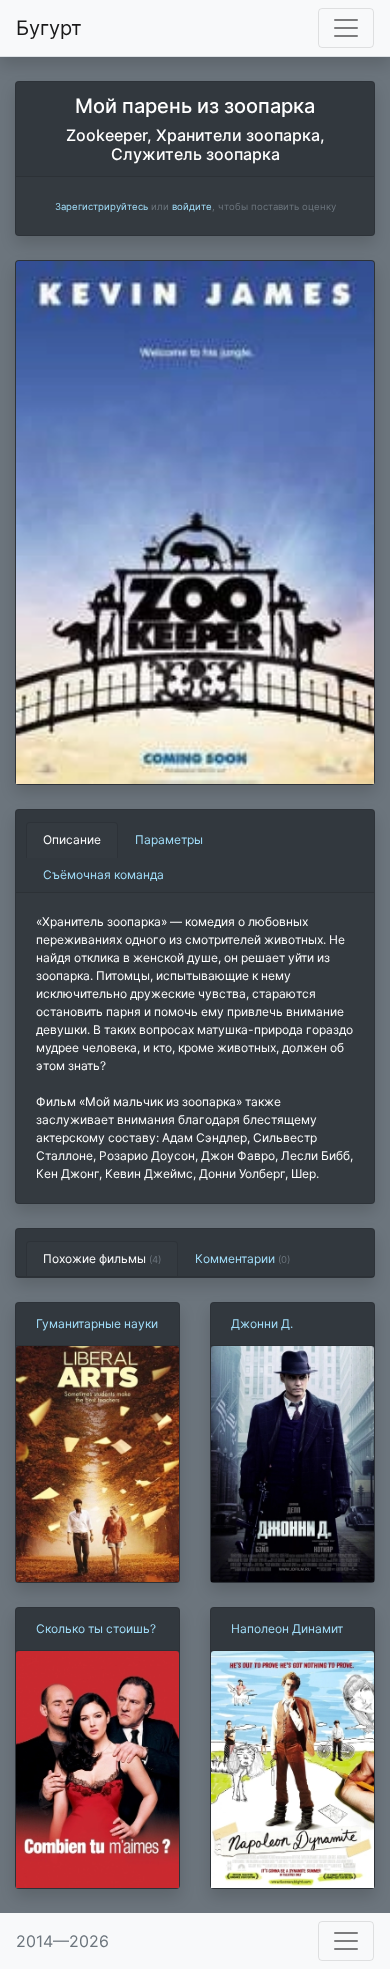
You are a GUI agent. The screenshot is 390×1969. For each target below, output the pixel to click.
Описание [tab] (72, 839)
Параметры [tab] (169, 839)
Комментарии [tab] (242, 1258)
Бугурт (49, 28)
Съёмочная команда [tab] (103, 874)
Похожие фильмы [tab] (102, 1258)
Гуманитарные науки (97, 1323)
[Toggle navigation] (346, 28)
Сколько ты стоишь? (96, 1628)
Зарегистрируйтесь (101, 206)
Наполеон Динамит (287, 1628)
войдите (192, 206)
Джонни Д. (262, 1323)
